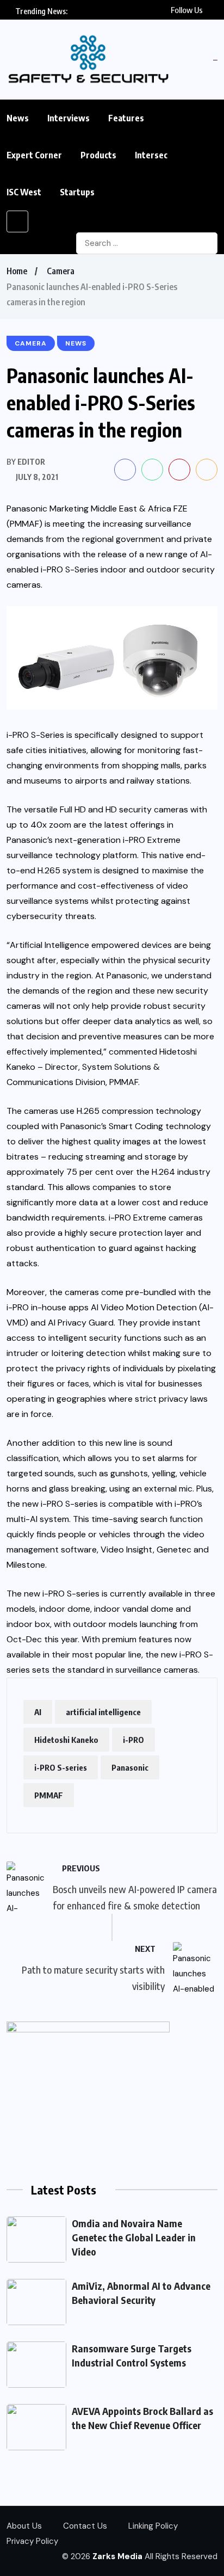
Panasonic (130, 1767)
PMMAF (49, 1795)
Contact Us (85, 2526)
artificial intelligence (103, 1712)
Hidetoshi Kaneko (66, 1740)
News (18, 118)
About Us (24, 2526)
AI (38, 1712)
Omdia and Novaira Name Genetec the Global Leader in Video (134, 2237)
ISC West (24, 192)
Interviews (69, 118)
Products (98, 155)
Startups (77, 192)
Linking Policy (153, 2526)
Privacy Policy (32, 2541)
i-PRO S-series (61, 1767)
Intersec (151, 155)
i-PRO (133, 1740)
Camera (61, 271)
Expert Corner (34, 155)
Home (17, 271)
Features (126, 118)
